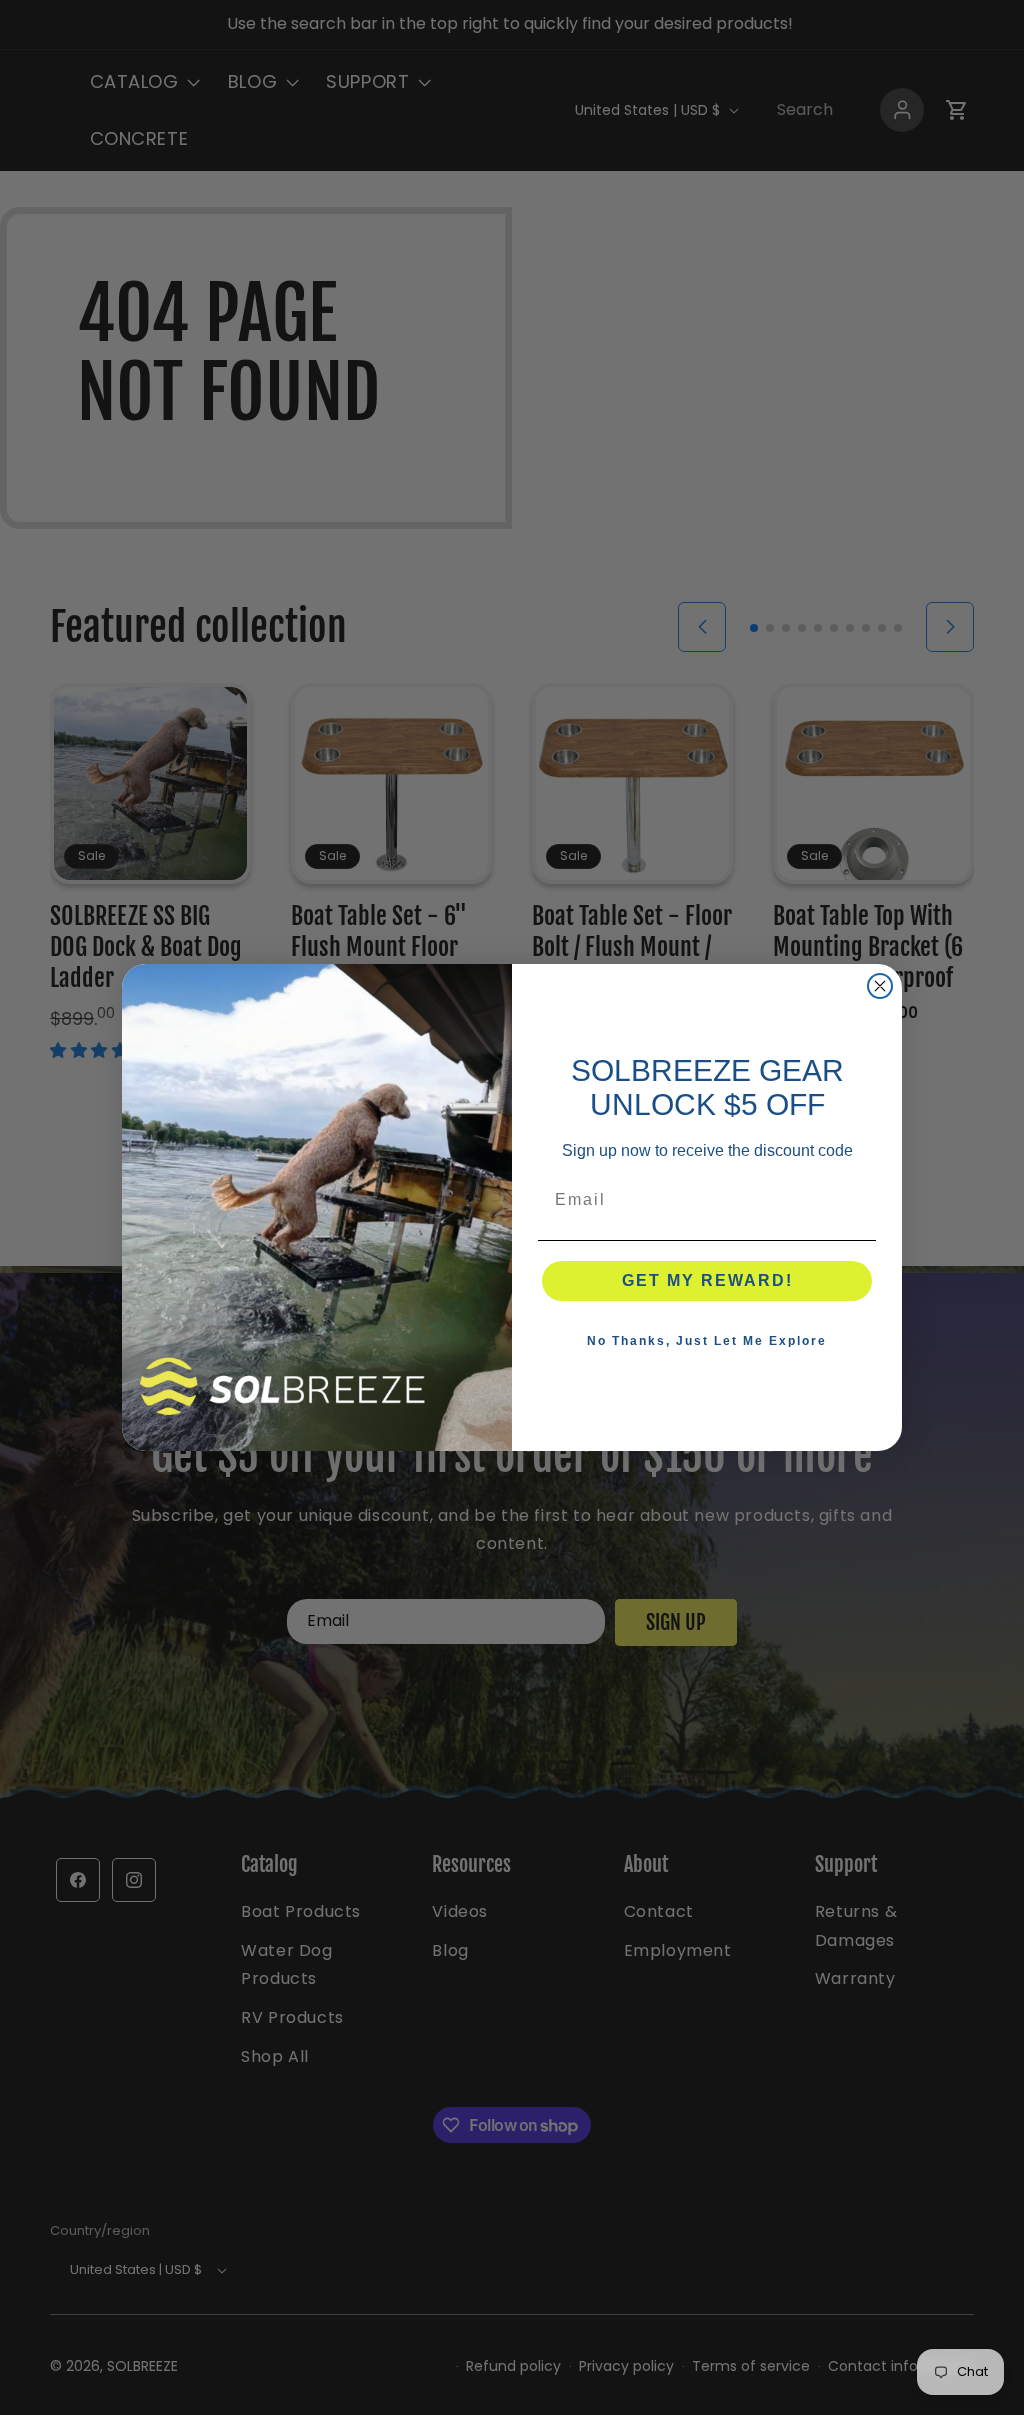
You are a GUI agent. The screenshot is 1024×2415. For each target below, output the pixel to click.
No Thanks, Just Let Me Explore (707, 1341)
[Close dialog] (880, 986)
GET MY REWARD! (707, 1280)
